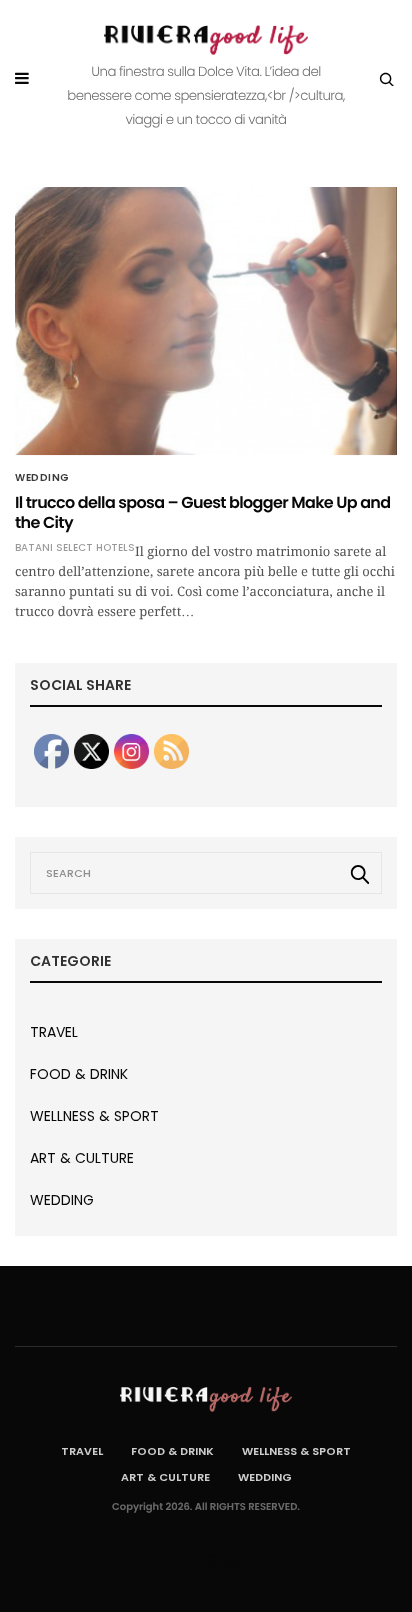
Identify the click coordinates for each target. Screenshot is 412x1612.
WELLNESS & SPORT (94, 1116)
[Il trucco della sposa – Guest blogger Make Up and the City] (206, 321)
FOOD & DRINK (79, 1074)
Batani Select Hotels (75, 548)
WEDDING (42, 478)
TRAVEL (54, 1032)
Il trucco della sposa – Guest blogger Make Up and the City (203, 512)
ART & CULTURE (82, 1158)
